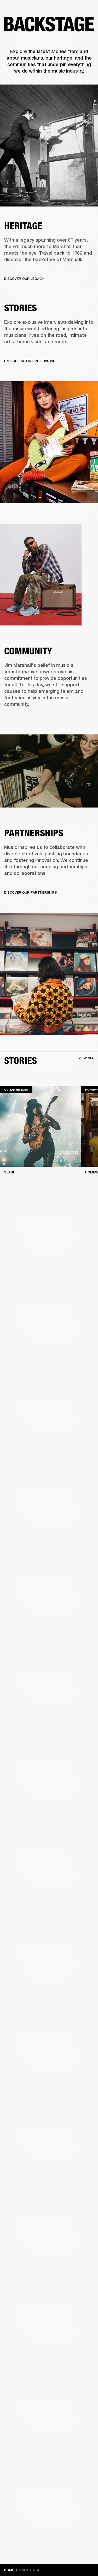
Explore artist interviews (30, 361)
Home (9, 2570)
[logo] (21, 21)
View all (86, 1058)
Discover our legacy (24, 279)
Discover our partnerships (31, 892)
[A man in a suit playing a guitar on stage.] (49, 146)
